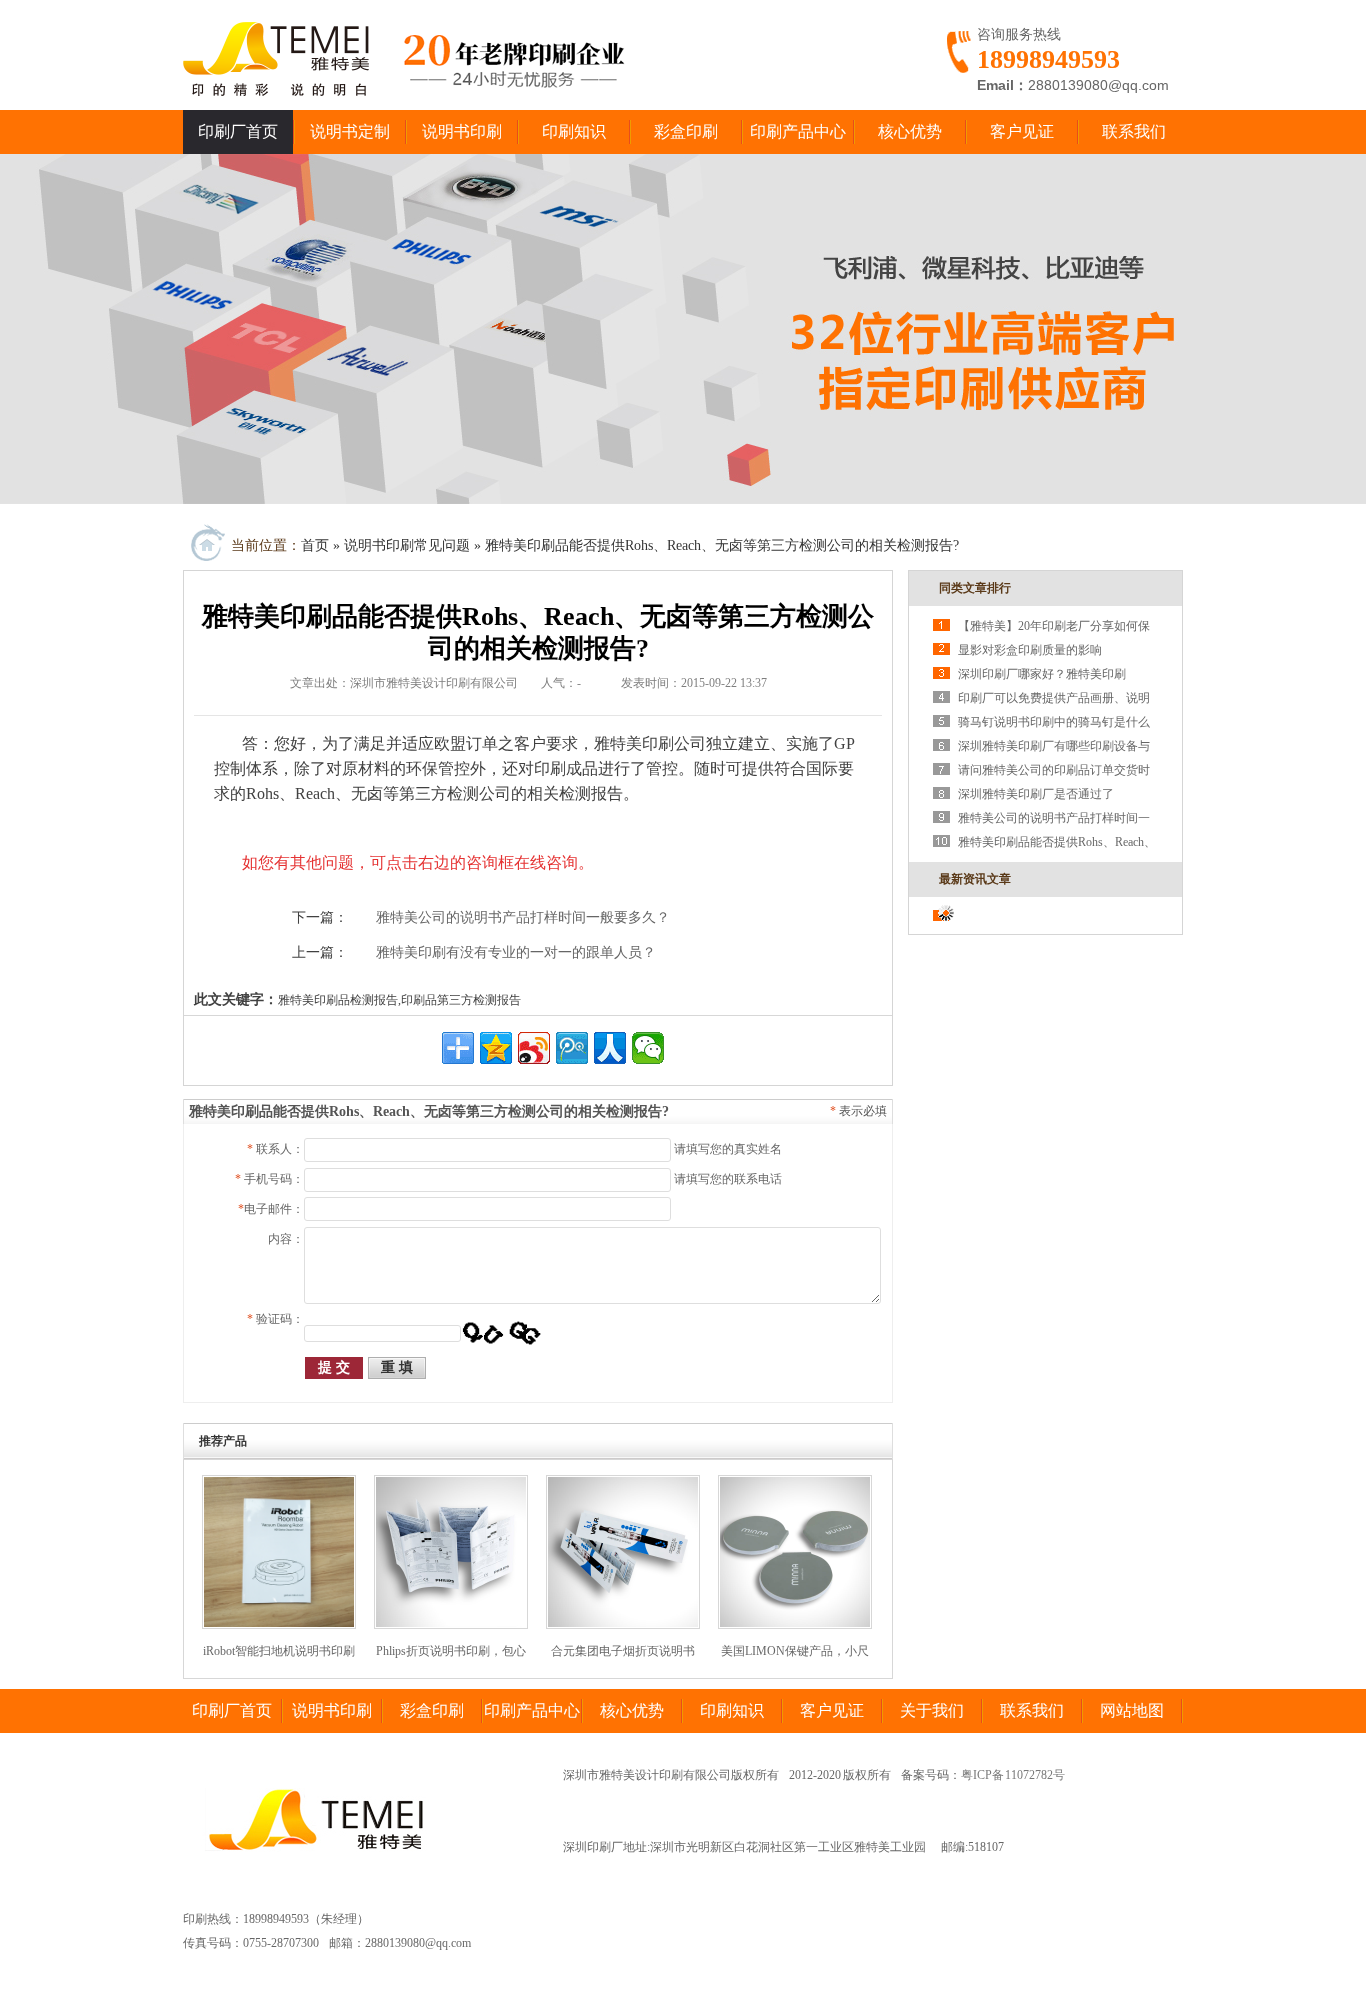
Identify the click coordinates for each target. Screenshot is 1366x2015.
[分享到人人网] (610, 1048)
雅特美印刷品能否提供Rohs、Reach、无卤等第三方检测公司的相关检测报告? (722, 545)
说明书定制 (350, 131)
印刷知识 (574, 131)
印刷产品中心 (798, 131)
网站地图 (1132, 1710)
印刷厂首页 (238, 131)
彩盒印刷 (686, 131)
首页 (315, 545)
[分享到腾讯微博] (572, 1048)
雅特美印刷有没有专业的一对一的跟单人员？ (516, 952)
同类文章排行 (975, 588)
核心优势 (910, 131)
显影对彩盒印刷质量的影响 (1030, 650)
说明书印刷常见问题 (407, 545)
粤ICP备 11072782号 (1013, 1775)
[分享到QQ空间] (496, 1048)
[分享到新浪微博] (534, 1048)
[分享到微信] (648, 1048)
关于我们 (932, 1710)
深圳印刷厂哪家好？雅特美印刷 (1042, 674)
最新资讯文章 (975, 879)
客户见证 (1022, 131)
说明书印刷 (462, 131)
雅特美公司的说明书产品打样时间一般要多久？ (523, 917)
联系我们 (1134, 131)
